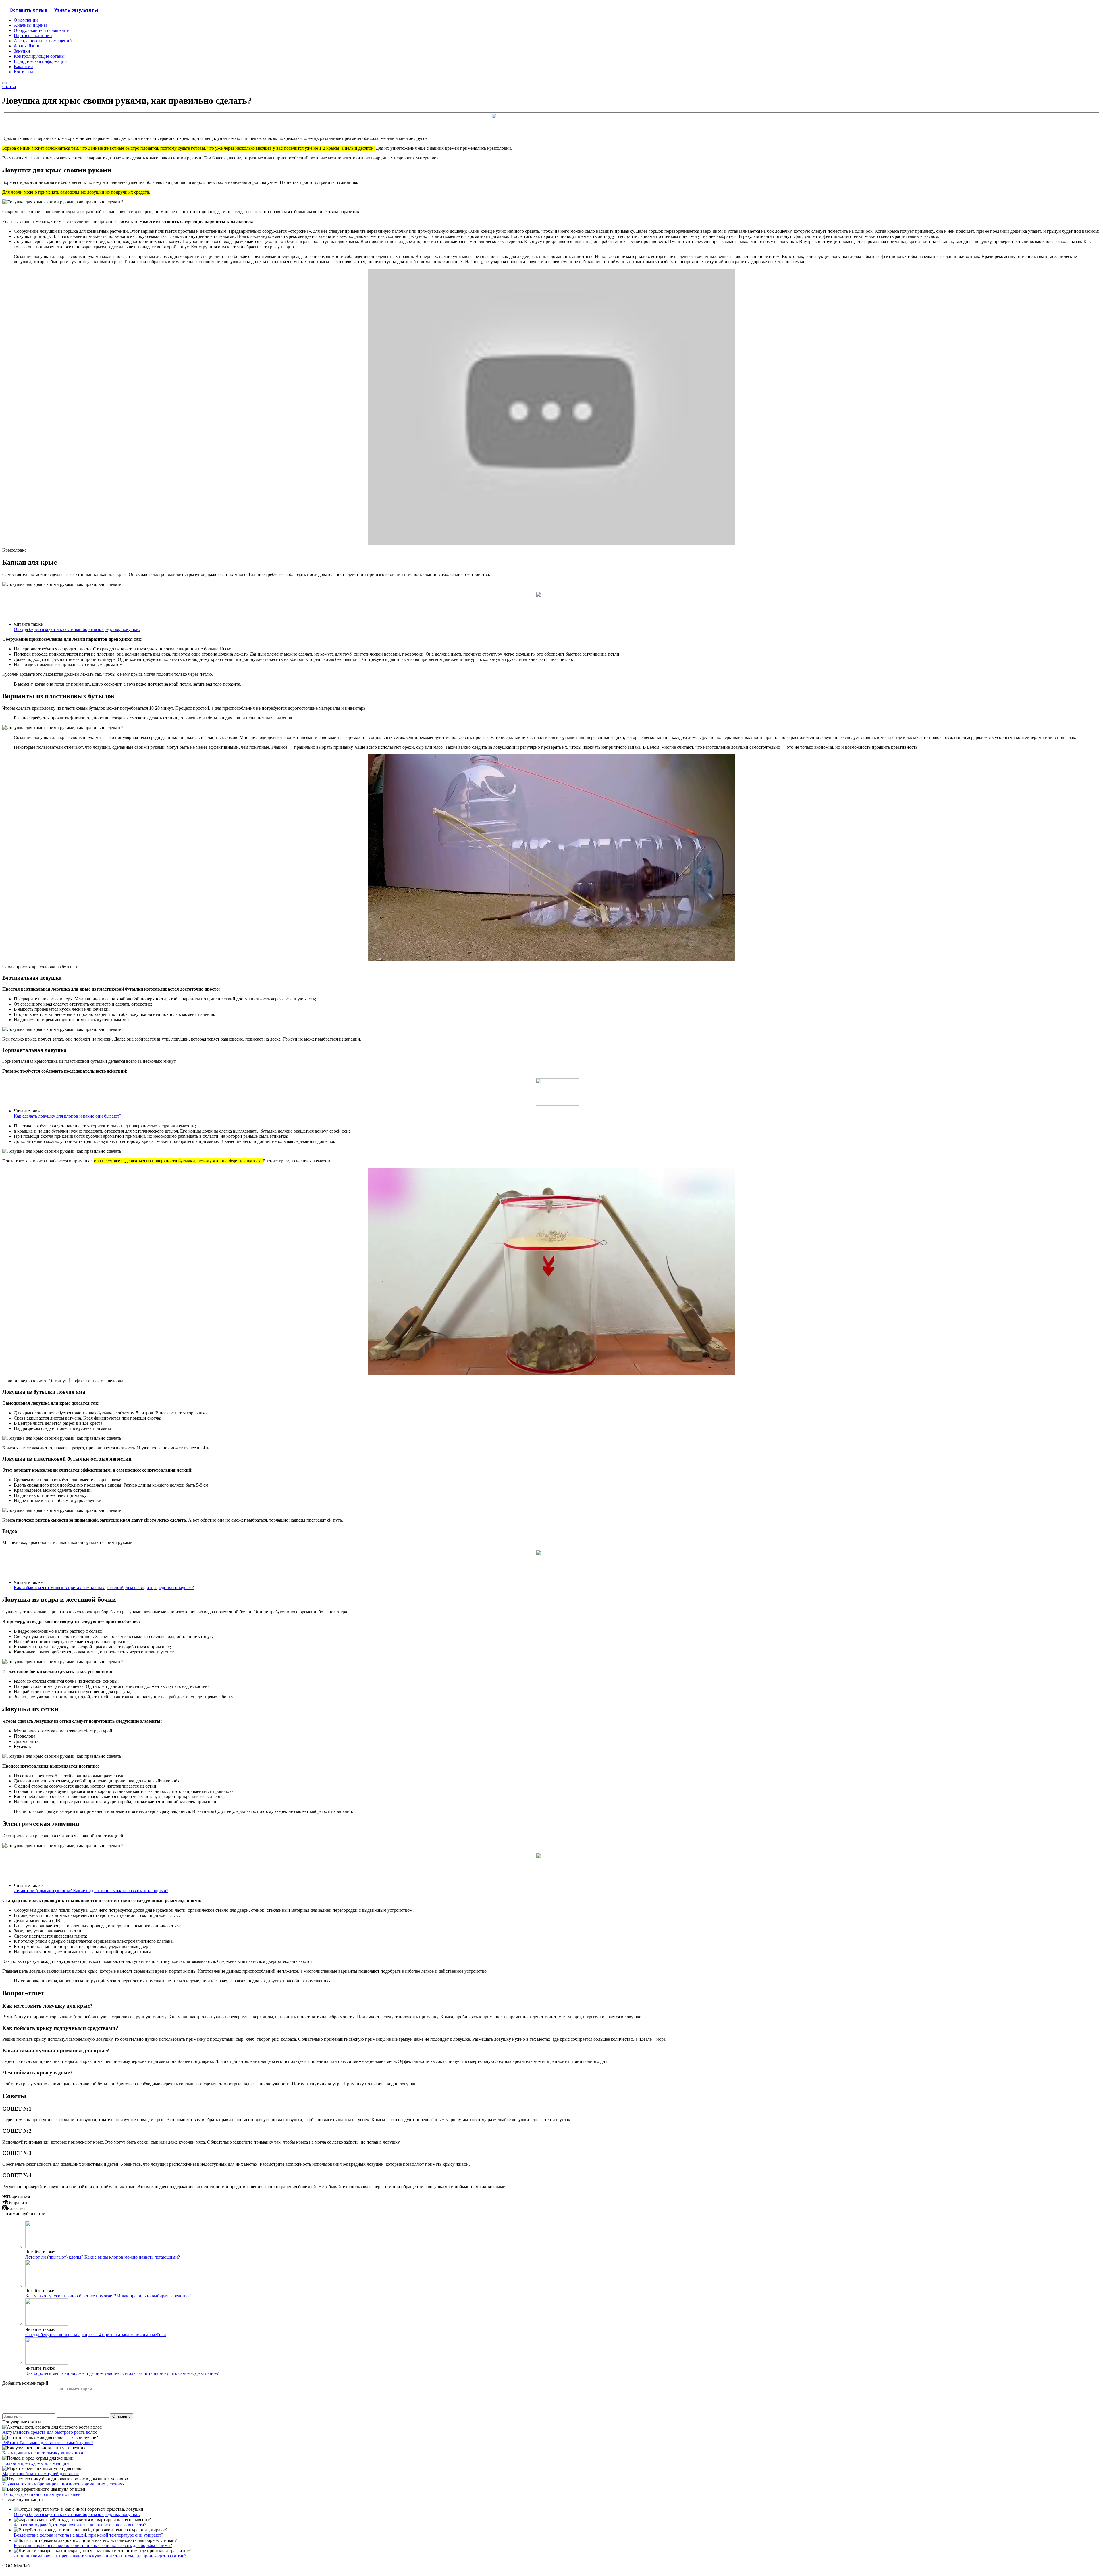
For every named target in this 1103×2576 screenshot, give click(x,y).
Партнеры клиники (33, 35)
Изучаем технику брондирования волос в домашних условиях (63, 2484)
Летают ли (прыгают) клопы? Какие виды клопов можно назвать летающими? (91, 1891)
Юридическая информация (40, 61)
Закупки (22, 51)
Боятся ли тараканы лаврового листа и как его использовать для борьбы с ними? (93, 2545)
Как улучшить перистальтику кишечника (43, 2453)
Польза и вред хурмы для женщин (36, 2463)
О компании (26, 20)
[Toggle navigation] (5, 83)
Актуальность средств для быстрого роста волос (50, 2432)
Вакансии (23, 67)
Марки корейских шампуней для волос (41, 2474)
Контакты (23, 72)
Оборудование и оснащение (41, 30)
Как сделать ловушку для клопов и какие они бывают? (68, 1116)
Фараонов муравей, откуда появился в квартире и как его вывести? (80, 2525)
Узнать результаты (76, 10)
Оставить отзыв (28, 10)
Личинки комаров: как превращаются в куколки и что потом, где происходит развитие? (100, 2556)
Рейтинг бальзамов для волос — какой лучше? (48, 2443)
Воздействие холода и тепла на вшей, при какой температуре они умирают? (88, 2535)
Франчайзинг (27, 46)
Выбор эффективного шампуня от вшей (42, 2494)
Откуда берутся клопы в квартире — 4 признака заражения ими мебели (96, 2335)
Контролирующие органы (39, 56)
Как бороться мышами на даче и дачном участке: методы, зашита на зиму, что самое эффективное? (122, 2373)
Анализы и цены (30, 25)
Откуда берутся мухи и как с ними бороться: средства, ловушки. (77, 629)
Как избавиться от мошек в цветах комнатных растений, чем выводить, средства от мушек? (104, 1588)
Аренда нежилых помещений (43, 41)
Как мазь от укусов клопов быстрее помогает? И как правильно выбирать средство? (108, 2296)
